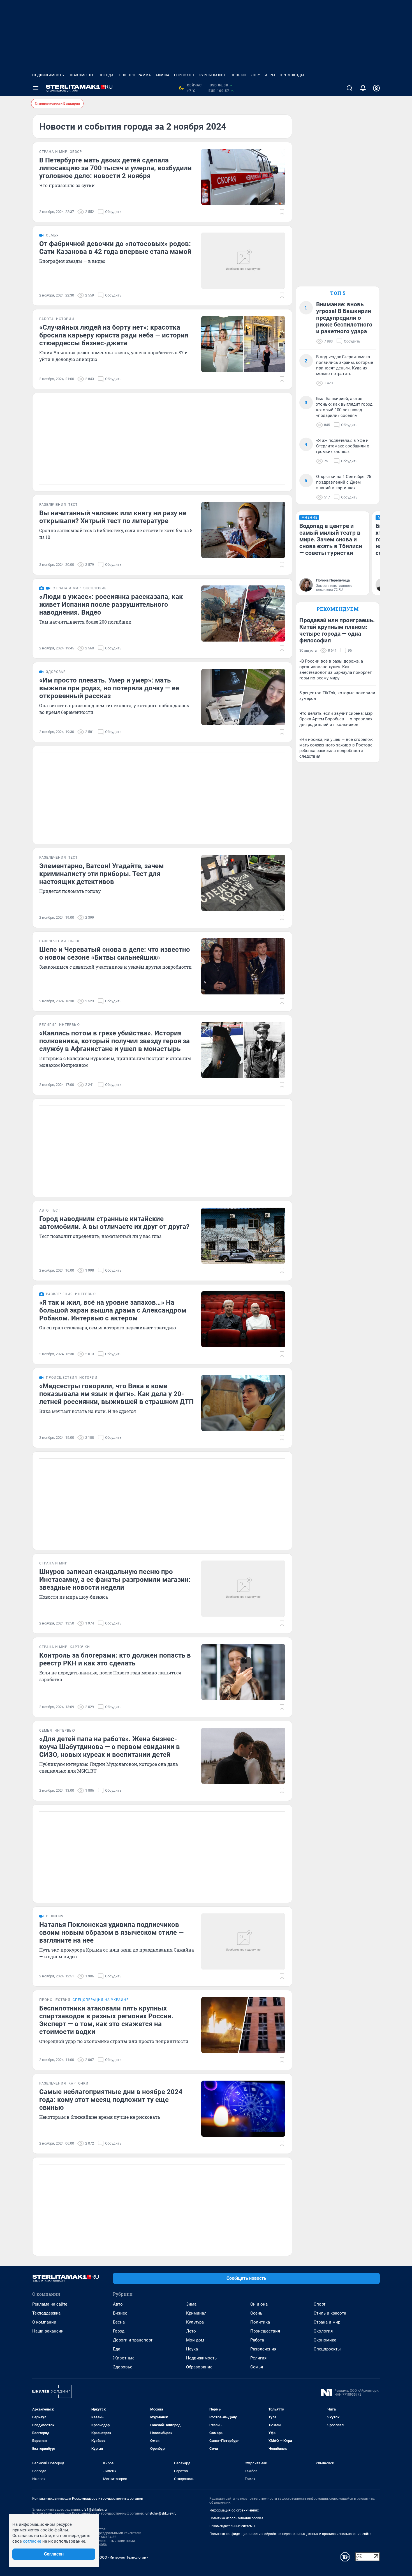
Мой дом (195, 2340)
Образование (199, 2367)
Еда (117, 2349)
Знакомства (81, 75)
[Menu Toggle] (36, 88)
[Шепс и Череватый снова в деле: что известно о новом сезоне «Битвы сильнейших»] (243, 966)
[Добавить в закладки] (282, 212)
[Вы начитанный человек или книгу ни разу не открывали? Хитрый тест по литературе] (243, 530)
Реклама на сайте (50, 2304)
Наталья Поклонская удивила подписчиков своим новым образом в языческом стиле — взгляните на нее (111, 1932)
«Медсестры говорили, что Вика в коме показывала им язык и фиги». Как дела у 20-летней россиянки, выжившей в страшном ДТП (116, 1394)
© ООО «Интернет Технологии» (122, 2557)
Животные (124, 2358)
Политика (260, 2322)
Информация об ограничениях (234, 2510)
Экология (323, 2331)
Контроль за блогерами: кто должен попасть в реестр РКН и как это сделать (115, 1659)
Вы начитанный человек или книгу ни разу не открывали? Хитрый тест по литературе (113, 517)
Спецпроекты (327, 2349)
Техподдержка (46, 2313)
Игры (270, 75)
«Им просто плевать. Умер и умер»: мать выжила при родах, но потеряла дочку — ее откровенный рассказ (109, 688)
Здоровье (123, 2367)
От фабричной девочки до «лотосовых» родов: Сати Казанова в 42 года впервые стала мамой (115, 248)
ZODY (255, 75)
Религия (258, 2358)
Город (119, 2331)
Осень (256, 2313)
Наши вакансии (48, 2331)
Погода (106, 75)
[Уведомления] (363, 88)
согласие (32, 2541)
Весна (119, 2322)
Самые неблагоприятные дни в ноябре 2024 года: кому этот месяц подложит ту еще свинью (111, 2100)
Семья (257, 2367)
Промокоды (292, 75)
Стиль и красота (330, 2313)
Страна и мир (327, 2322)
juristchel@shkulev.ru (161, 2513)
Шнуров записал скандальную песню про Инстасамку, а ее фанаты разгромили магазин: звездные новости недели (115, 1580)
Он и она (259, 2304)
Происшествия (265, 2331)
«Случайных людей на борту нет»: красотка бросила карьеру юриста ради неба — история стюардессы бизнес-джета (114, 335)
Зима (191, 2304)
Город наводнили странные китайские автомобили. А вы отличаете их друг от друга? (114, 1223)
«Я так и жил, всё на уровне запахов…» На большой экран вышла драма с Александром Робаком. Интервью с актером (113, 1310)
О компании (44, 2322)
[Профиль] (376, 88)
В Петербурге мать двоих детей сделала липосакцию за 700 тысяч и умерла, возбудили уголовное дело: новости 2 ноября (115, 168)
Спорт (320, 2304)
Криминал (196, 2313)
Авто (118, 2304)
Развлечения (263, 2349)
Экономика (325, 2340)
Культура (195, 2322)
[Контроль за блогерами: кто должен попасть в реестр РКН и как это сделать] (243, 1672)
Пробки (238, 75)
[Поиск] (349, 88)
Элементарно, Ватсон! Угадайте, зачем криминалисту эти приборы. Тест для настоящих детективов (101, 874)
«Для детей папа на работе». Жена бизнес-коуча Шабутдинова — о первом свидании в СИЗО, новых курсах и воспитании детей (110, 1747)
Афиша (163, 75)
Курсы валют (212, 75)
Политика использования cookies (236, 2518)
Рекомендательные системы (232, 2526)
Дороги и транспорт (133, 2340)
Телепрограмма (135, 75)
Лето (191, 2331)
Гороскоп (184, 75)
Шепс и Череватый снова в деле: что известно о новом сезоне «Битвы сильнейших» (115, 953)
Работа (257, 2340)
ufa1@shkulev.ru (94, 2510)
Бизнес (120, 2313)
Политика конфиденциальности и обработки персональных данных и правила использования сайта (291, 2534)
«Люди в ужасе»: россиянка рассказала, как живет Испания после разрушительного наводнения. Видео (111, 605)
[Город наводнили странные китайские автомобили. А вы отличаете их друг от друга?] (243, 1236)
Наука (192, 2349)
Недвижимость (48, 75)
